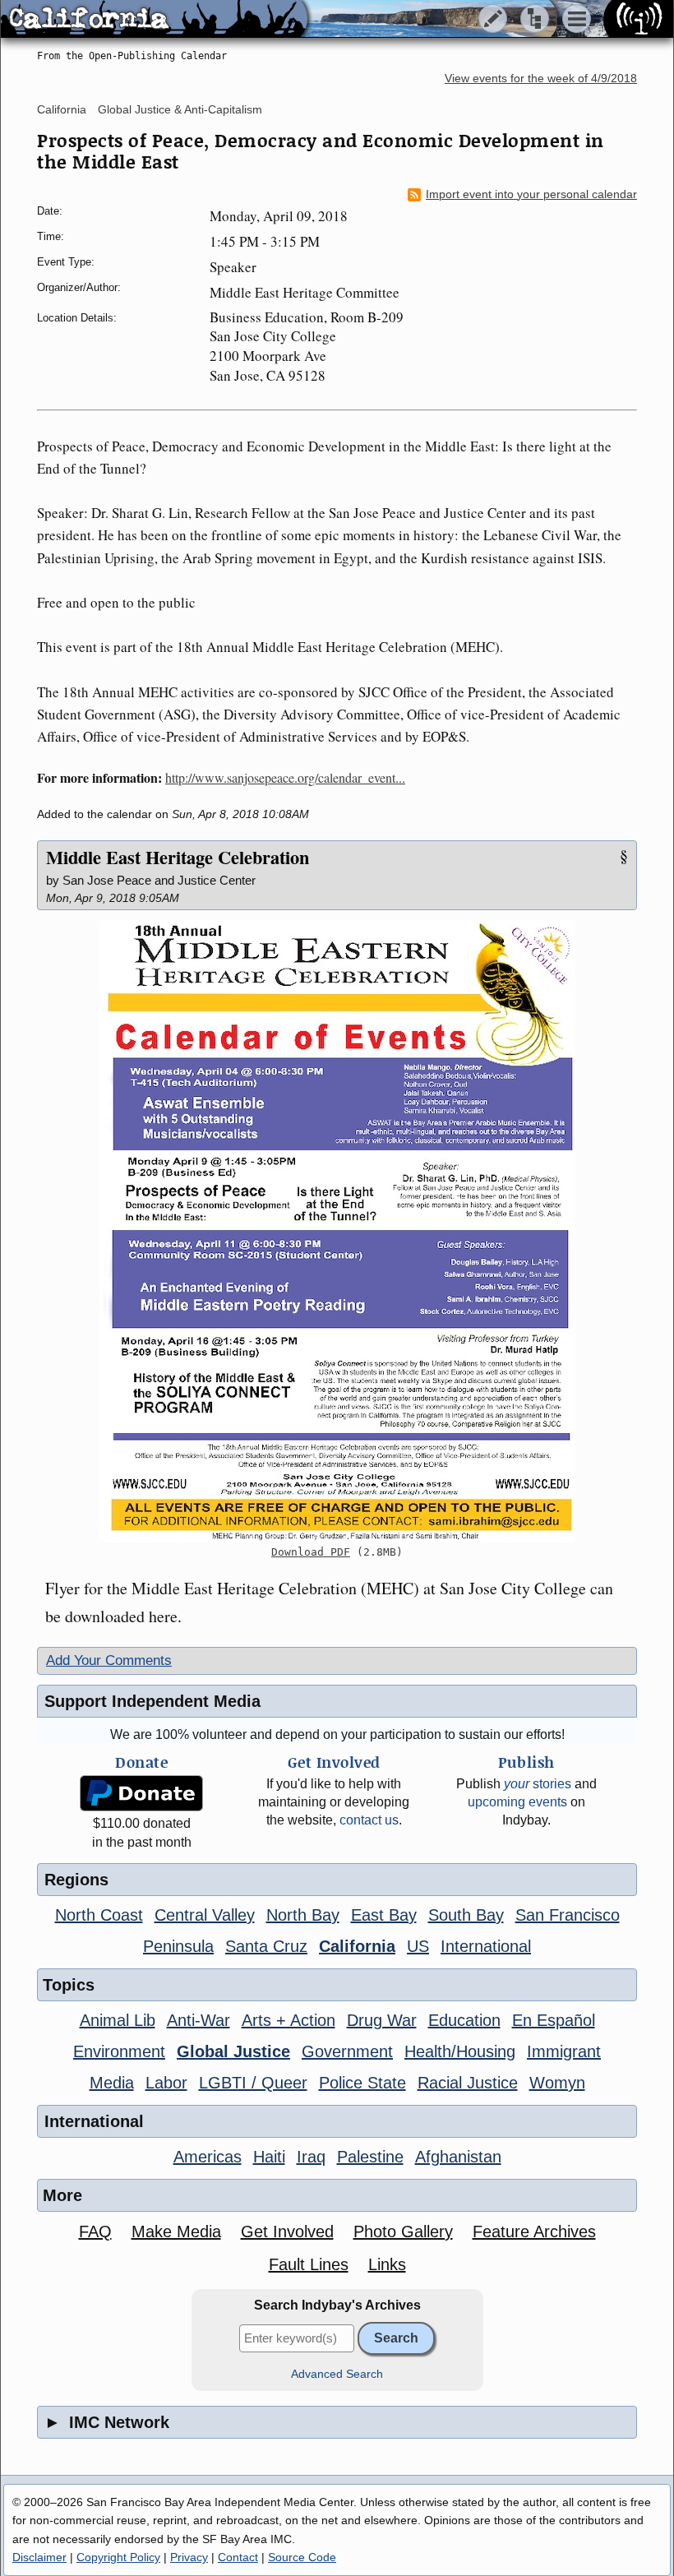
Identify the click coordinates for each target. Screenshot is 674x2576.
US (418, 1946)
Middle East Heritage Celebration (178, 857)
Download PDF (311, 1552)
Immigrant (564, 2051)
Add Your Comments (109, 1660)
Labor (166, 2083)
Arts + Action (289, 2020)
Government (347, 2051)
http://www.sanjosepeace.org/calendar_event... (285, 777)
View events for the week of (541, 79)
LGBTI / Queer (253, 2083)
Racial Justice (468, 2083)
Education (464, 2020)
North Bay (303, 1915)
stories (538, 1784)
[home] (154, 20)
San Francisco (568, 1915)
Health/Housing (460, 2051)
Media (112, 2083)
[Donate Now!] (141, 1794)
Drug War (382, 2020)
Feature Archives (534, 2231)
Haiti (269, 2157)
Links (387, 2264)
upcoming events (517, 1802)
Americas (208, 2157)
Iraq (311, 2157)
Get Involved (287, 2231)
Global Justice (233, 2051)
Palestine (370, 2157)
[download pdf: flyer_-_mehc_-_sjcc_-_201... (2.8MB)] (337, 1231)
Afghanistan (458, 2157)
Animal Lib (118, 2020)
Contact (238, 2557)
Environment (119, 2051)
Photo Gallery (403, 2231)
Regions (76, 1880)
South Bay (466, 1915)
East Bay (384, 1915)
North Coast (99, 1915)
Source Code (302, 2557)
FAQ (95, 2231)
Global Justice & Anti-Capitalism (180, 109)
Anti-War (199, 2020)
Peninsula (178, 1946)
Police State (362, 2083)
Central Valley (205, 1915)
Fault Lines (309, 2264)
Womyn (557, 2083)
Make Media (176, 2231)
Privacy (189, 2557)
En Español (554, 2020)
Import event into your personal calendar (531, 194)
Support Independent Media (152, 1701)
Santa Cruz (266, 1946)
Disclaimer (39, 2557)
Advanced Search (337, 2374)
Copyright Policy (118, 2557)
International (486, 1946)
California (62, 109)
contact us (369, 1820)
